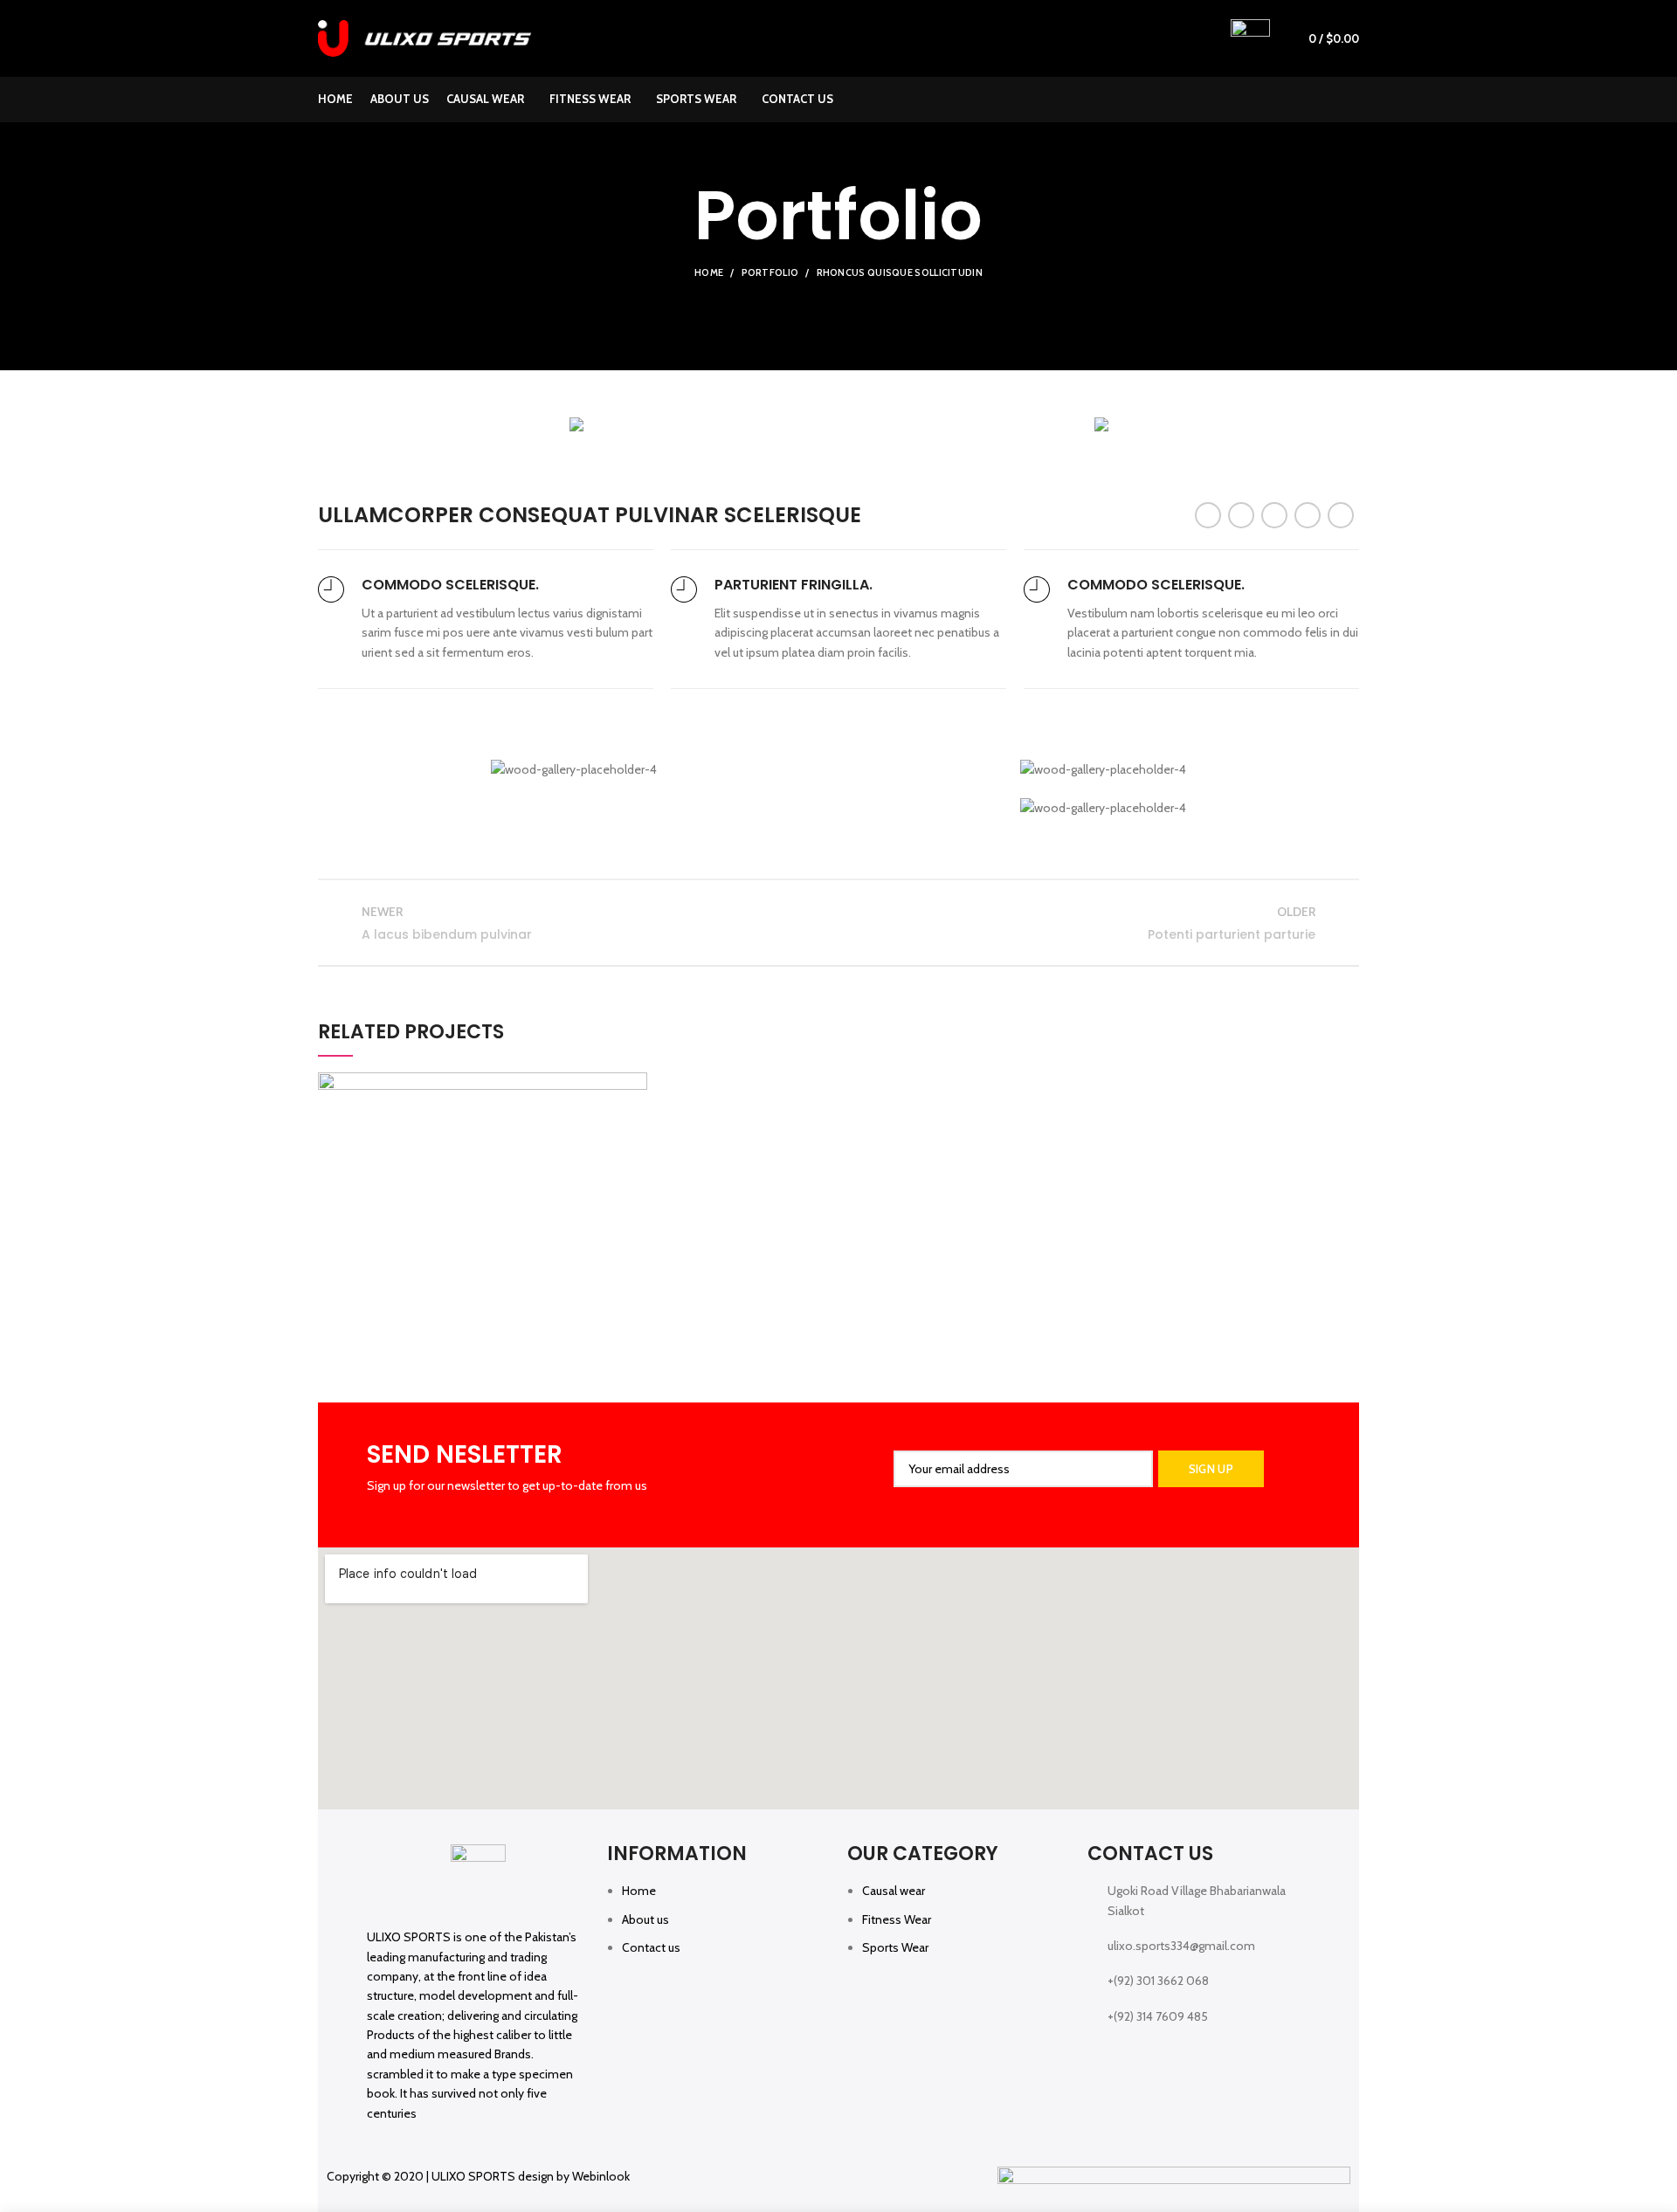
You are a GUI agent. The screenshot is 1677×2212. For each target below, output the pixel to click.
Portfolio (770, 272)
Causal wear (894, 1891)
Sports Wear (895, 1947)
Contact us (651, 1947)
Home (709, 272)
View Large (634, 1085)
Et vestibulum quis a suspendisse (483, 1238)
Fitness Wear (897, 1919)
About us (645, 1919)
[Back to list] (838, 923)
